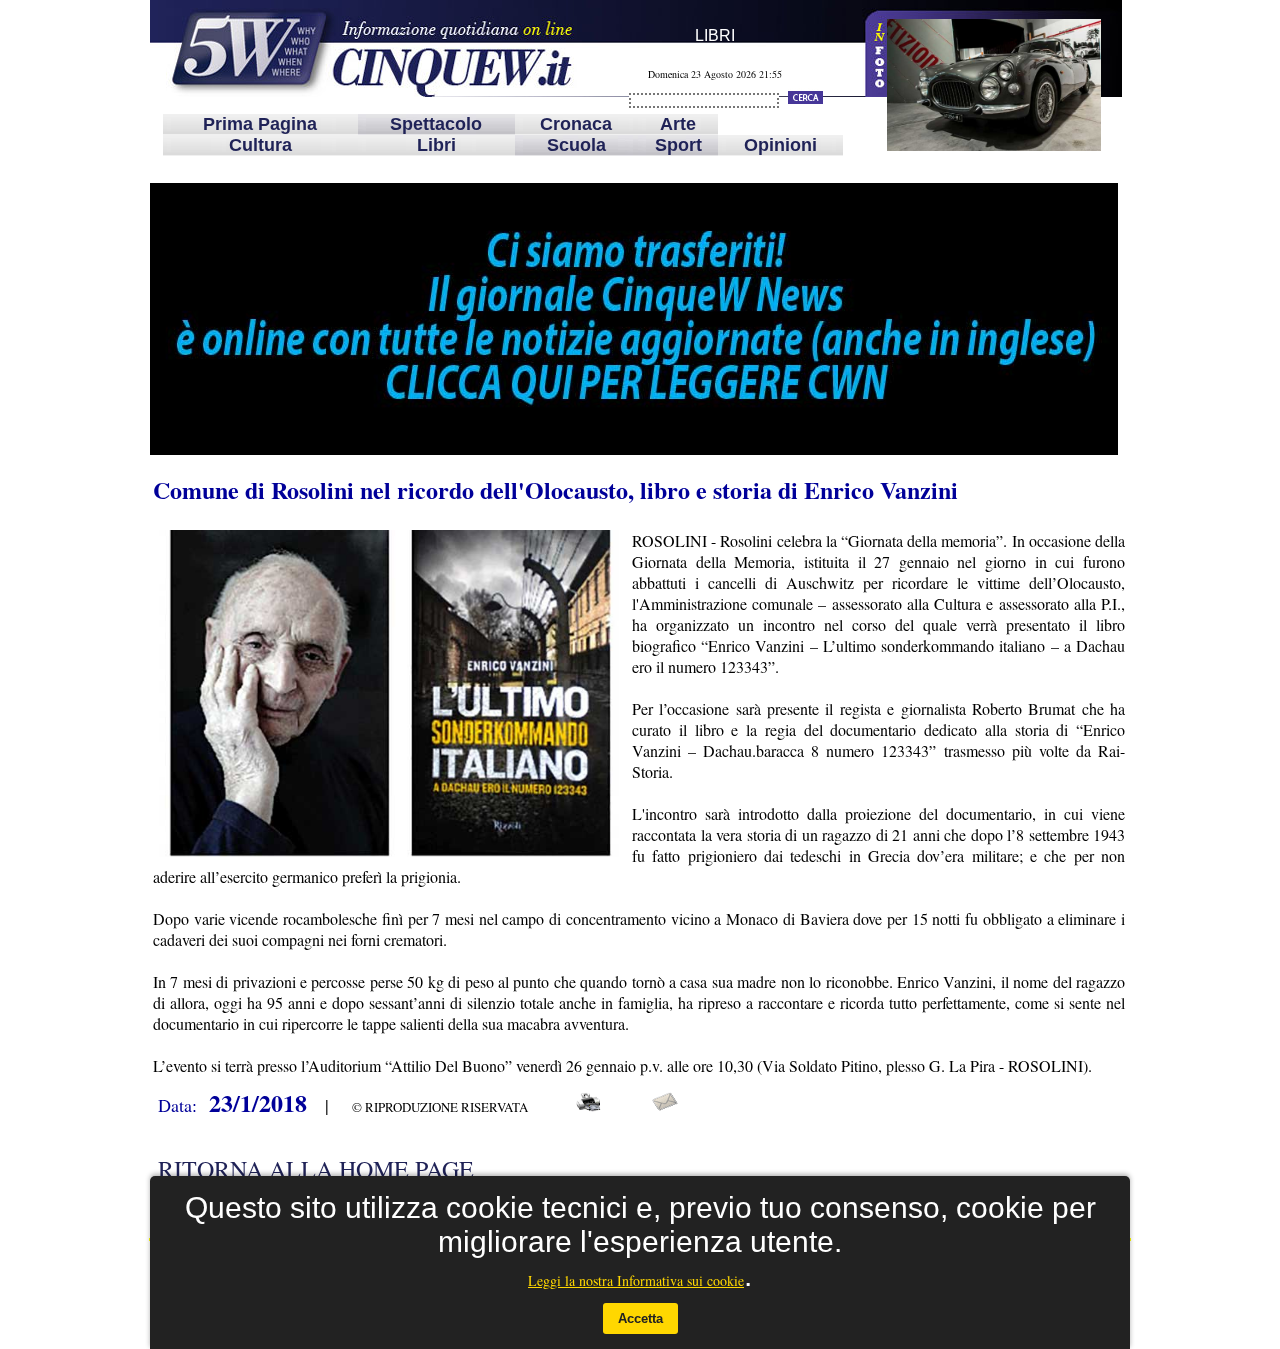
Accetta (640, 1318)
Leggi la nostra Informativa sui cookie (636, 1280)
